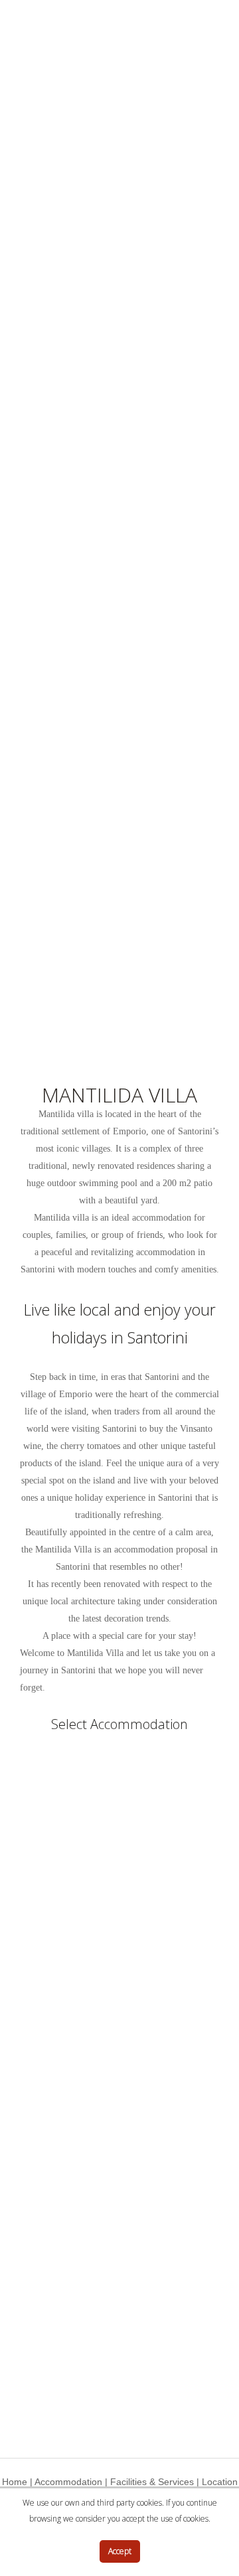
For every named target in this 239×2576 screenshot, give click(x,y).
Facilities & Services (152, 2482)
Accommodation (68, 2482)
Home (15, 2482)
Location (220, 2482)
